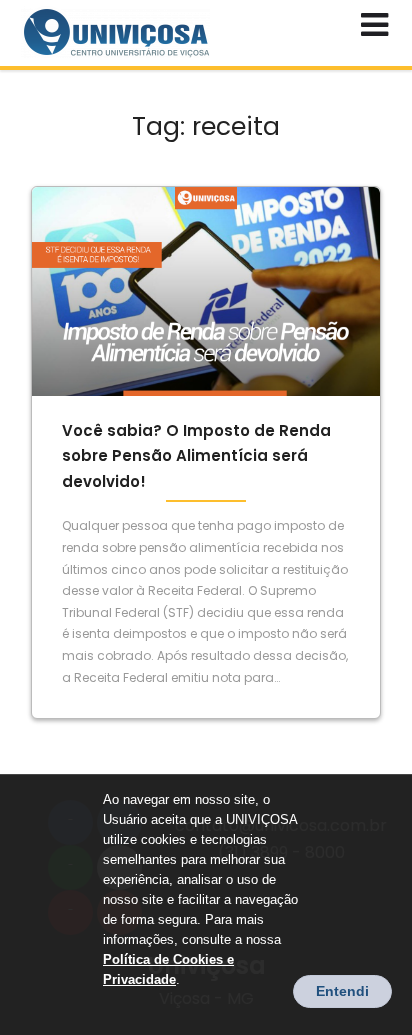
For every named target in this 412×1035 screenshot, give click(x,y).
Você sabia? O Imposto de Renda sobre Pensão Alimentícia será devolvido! (196, 456)
